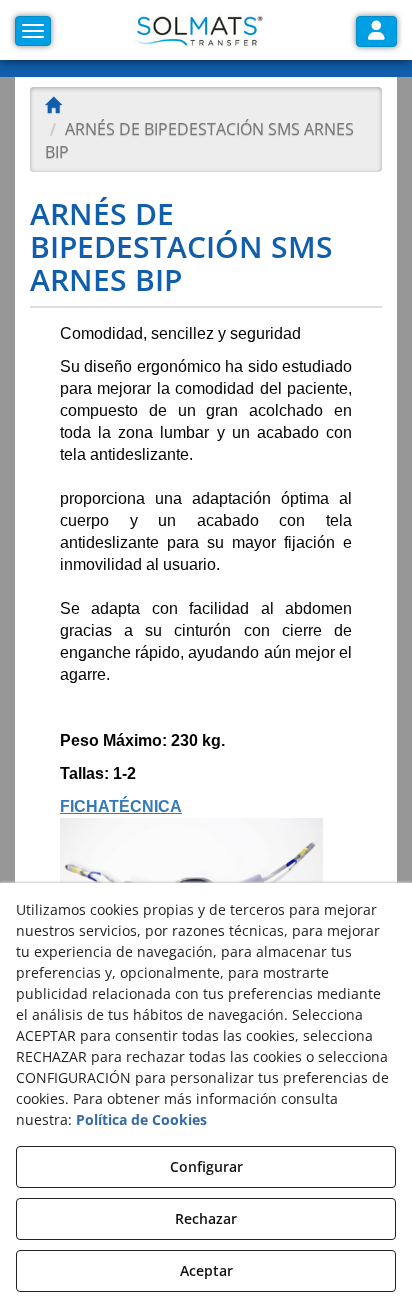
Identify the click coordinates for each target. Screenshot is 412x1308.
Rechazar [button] (206, 1218)
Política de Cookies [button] (141, 1119)
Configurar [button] (206, 1166)
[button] (199, 30)
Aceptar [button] (206, 1270)
